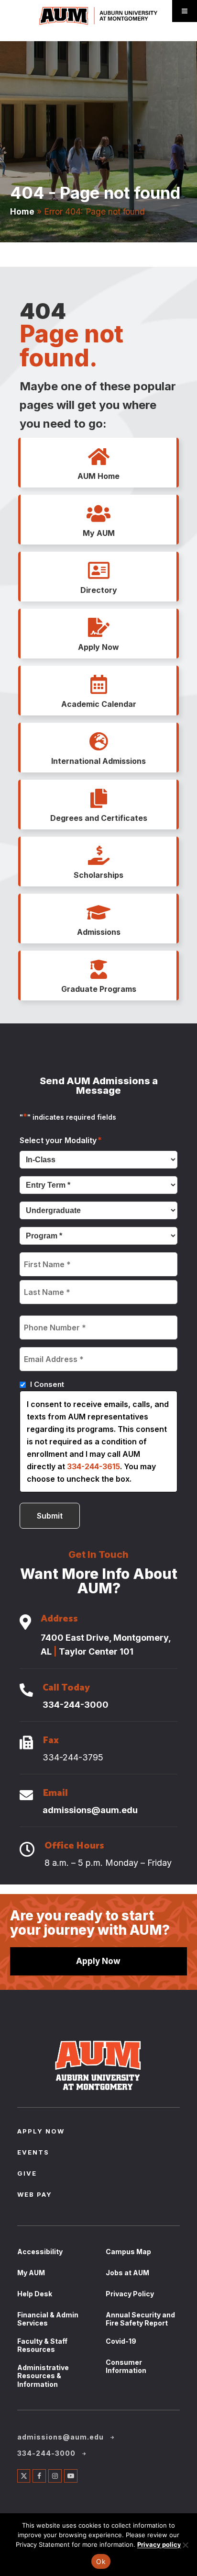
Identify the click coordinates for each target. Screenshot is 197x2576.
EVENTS (33, 2153)
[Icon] (25, 1623)
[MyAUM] (98, 514)
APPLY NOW (41, 2132)
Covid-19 (121, 2341)
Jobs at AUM (127, 2273)
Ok (101, 2561)
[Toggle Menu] (185, 11)
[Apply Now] (98, 628)
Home (22, 211)
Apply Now (98, 1961)
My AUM (31, 2273)
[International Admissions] (98, 742)
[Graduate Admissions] (98, 970)
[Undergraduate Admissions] (98, 913)
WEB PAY (35, 2195)
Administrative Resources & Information (43, 2376)
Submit (50, 1516)
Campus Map (128, 2252)
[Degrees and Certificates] (98, 799)
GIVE (27, 2174)
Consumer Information (126, 2366)
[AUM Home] (98, 457)
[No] (185, 2545)
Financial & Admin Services (48, 2319)
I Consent (47, 1384)
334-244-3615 (93, 1466)
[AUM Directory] (98, 571)
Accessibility (40, 2252)
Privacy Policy (130, 2294)
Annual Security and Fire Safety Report (140, 2319)
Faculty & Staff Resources (42, 2345)
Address (59, 1620)
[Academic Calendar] (98, 685)
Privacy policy (159, 2544)
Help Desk (35, 2294)
